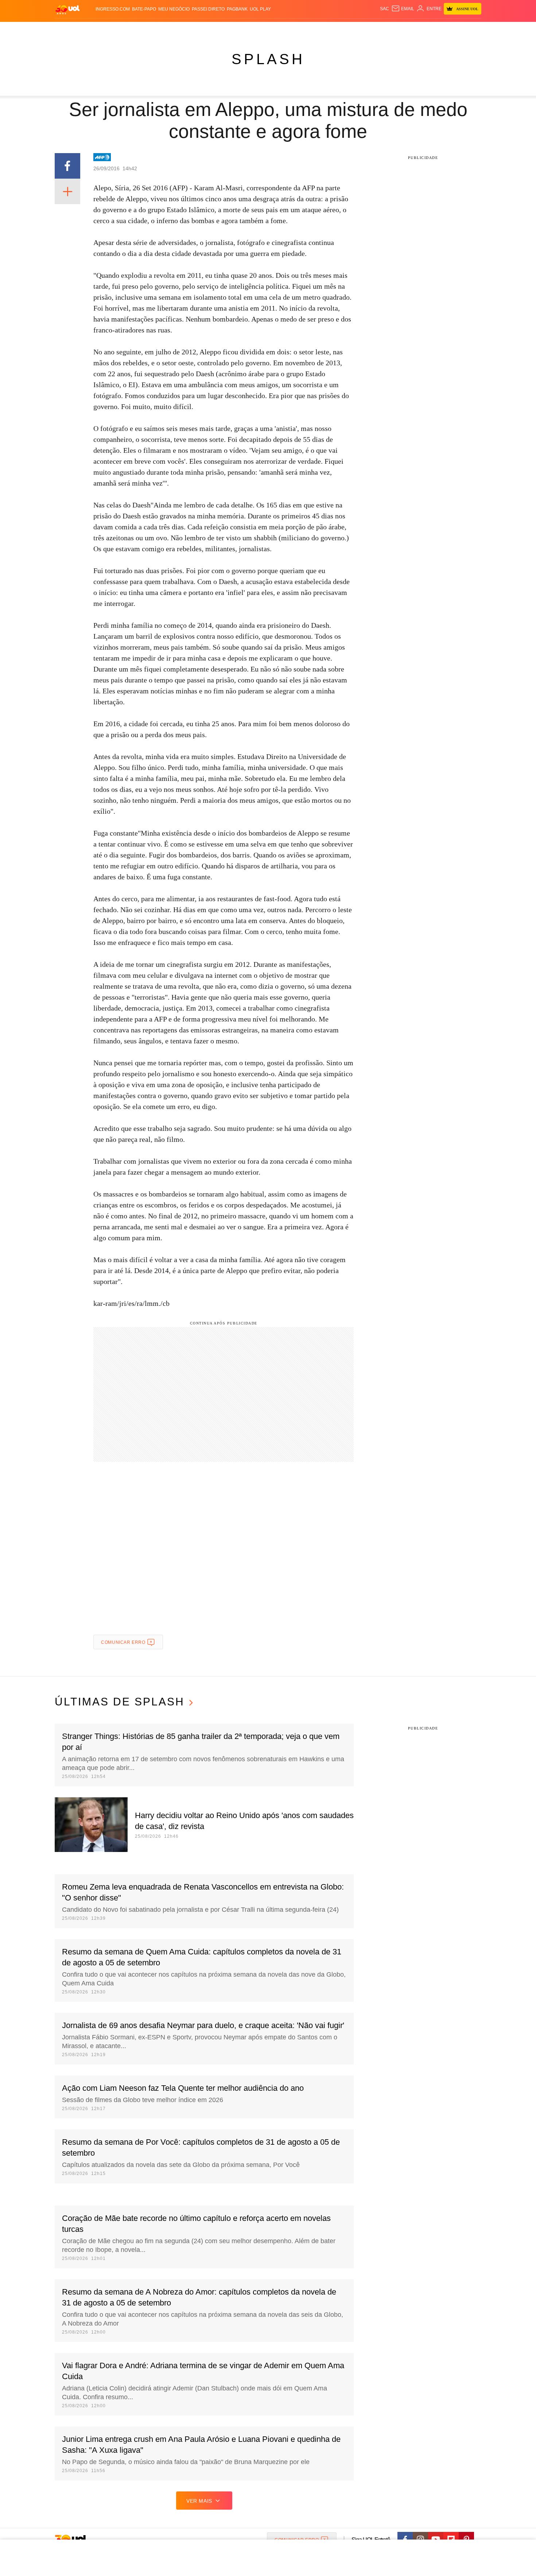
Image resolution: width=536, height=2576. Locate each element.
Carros (185, 29)
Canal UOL (374, 29)
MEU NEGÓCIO (174, 9)
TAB (412, 29)
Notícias (138, 29)
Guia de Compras (472, 29)
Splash (275, 29)
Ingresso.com (113, 9)
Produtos (69, 29)
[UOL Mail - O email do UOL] (403, 9)
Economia (210, 29)
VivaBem (323, 29)
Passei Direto (208, 9)
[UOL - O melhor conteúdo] (67, 9)
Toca (440, 29)
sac (384, 9)
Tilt (340, 29)
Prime (425, 29)
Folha (232, 29)
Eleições (113, 29)
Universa (299, 29)
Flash (92, 29)
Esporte (253, 29)
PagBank (237, 9)
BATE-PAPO (144, 9)
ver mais (199, 2501)
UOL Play (260, 9)
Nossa (398, 29)
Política (162, 29)
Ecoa (353, 29)
